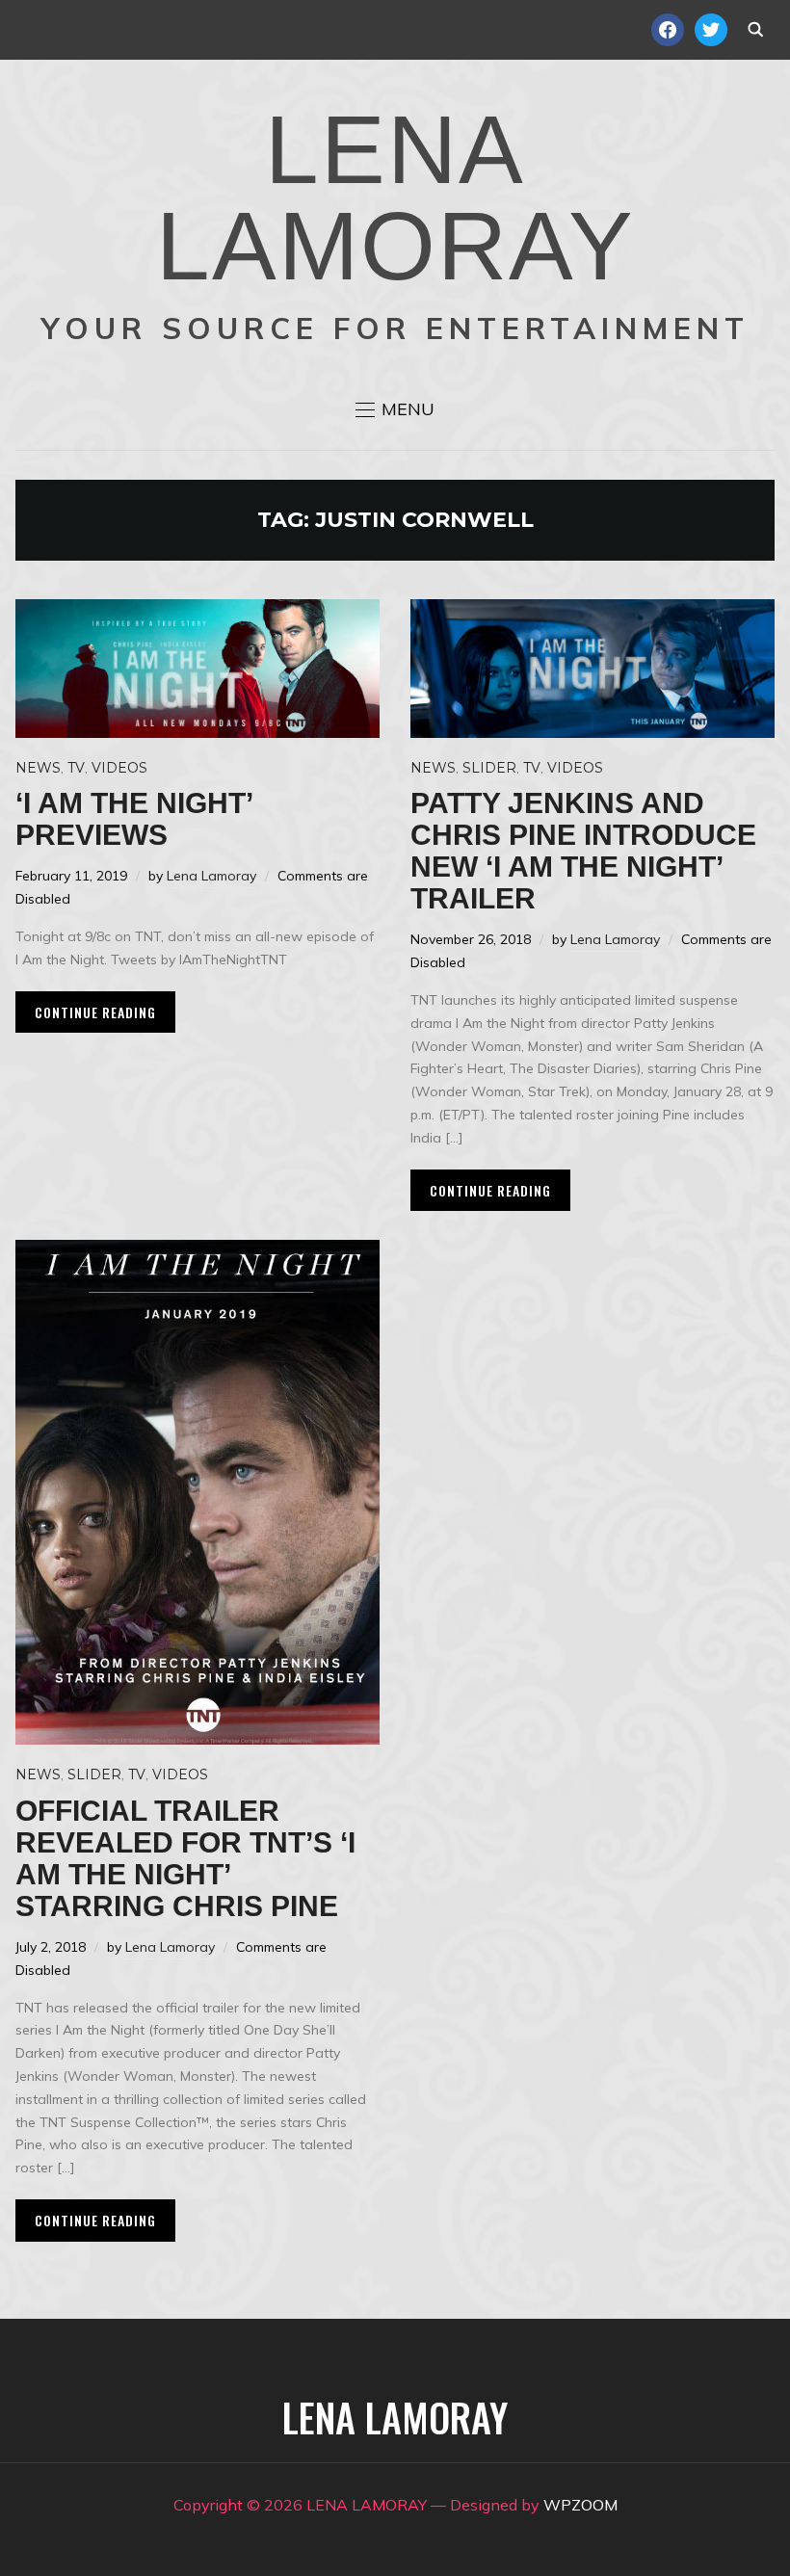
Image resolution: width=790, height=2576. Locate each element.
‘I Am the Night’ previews (133, 819)
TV (76, 768)
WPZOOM (580, 2505)
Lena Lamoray (211, 876)
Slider (489, 768)
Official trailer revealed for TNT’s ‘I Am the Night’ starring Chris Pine (185, 1858)
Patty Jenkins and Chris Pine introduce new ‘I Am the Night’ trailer (583, 851)
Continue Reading (95, 1012)
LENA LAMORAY (395, 197)
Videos (119, 768)
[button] (395, 409)
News (38, 768)
